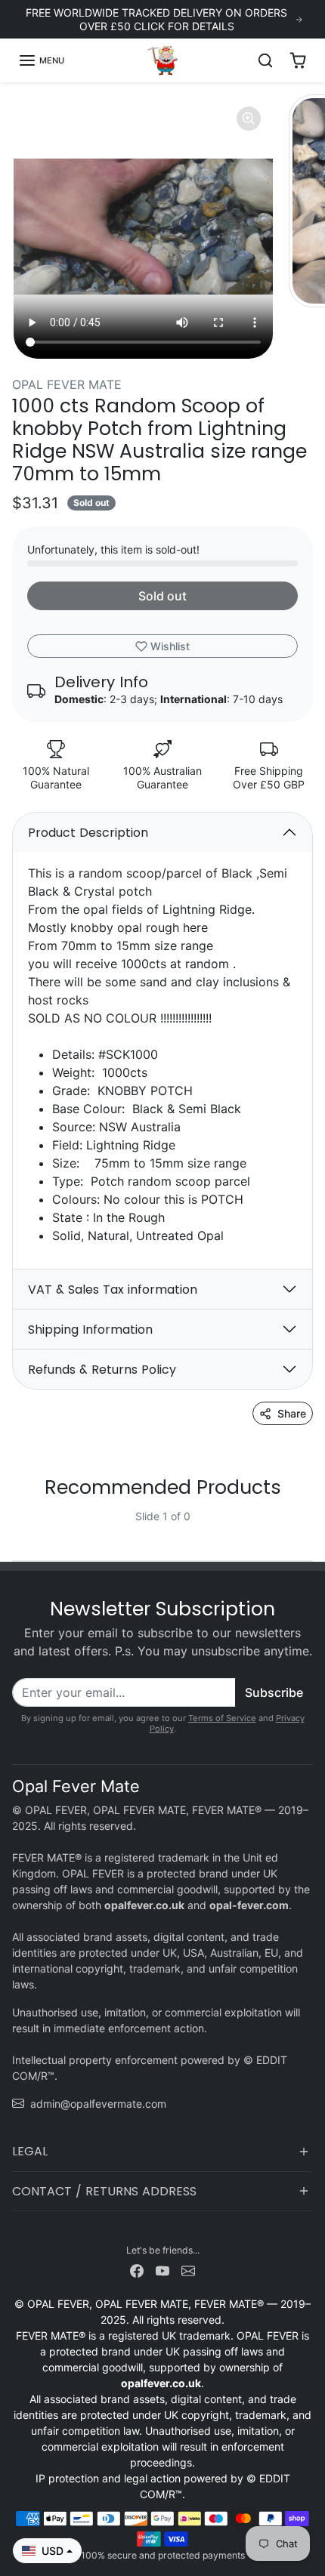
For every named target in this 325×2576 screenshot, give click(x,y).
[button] (41, 60)
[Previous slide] (18, 1529)
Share (292, 1413)
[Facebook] (137, 2270)
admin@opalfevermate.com (98, 2104)
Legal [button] (30, 2151)
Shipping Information (90, 1330)
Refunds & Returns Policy (102, 1370)
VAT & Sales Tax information (113, 1290)
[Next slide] (307, 1529)
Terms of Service (222, 1718)
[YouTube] (162, 2270)
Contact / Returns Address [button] (104, 2191)
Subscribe (274, 1692)
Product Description (88, 833)
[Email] (188, 2270)
